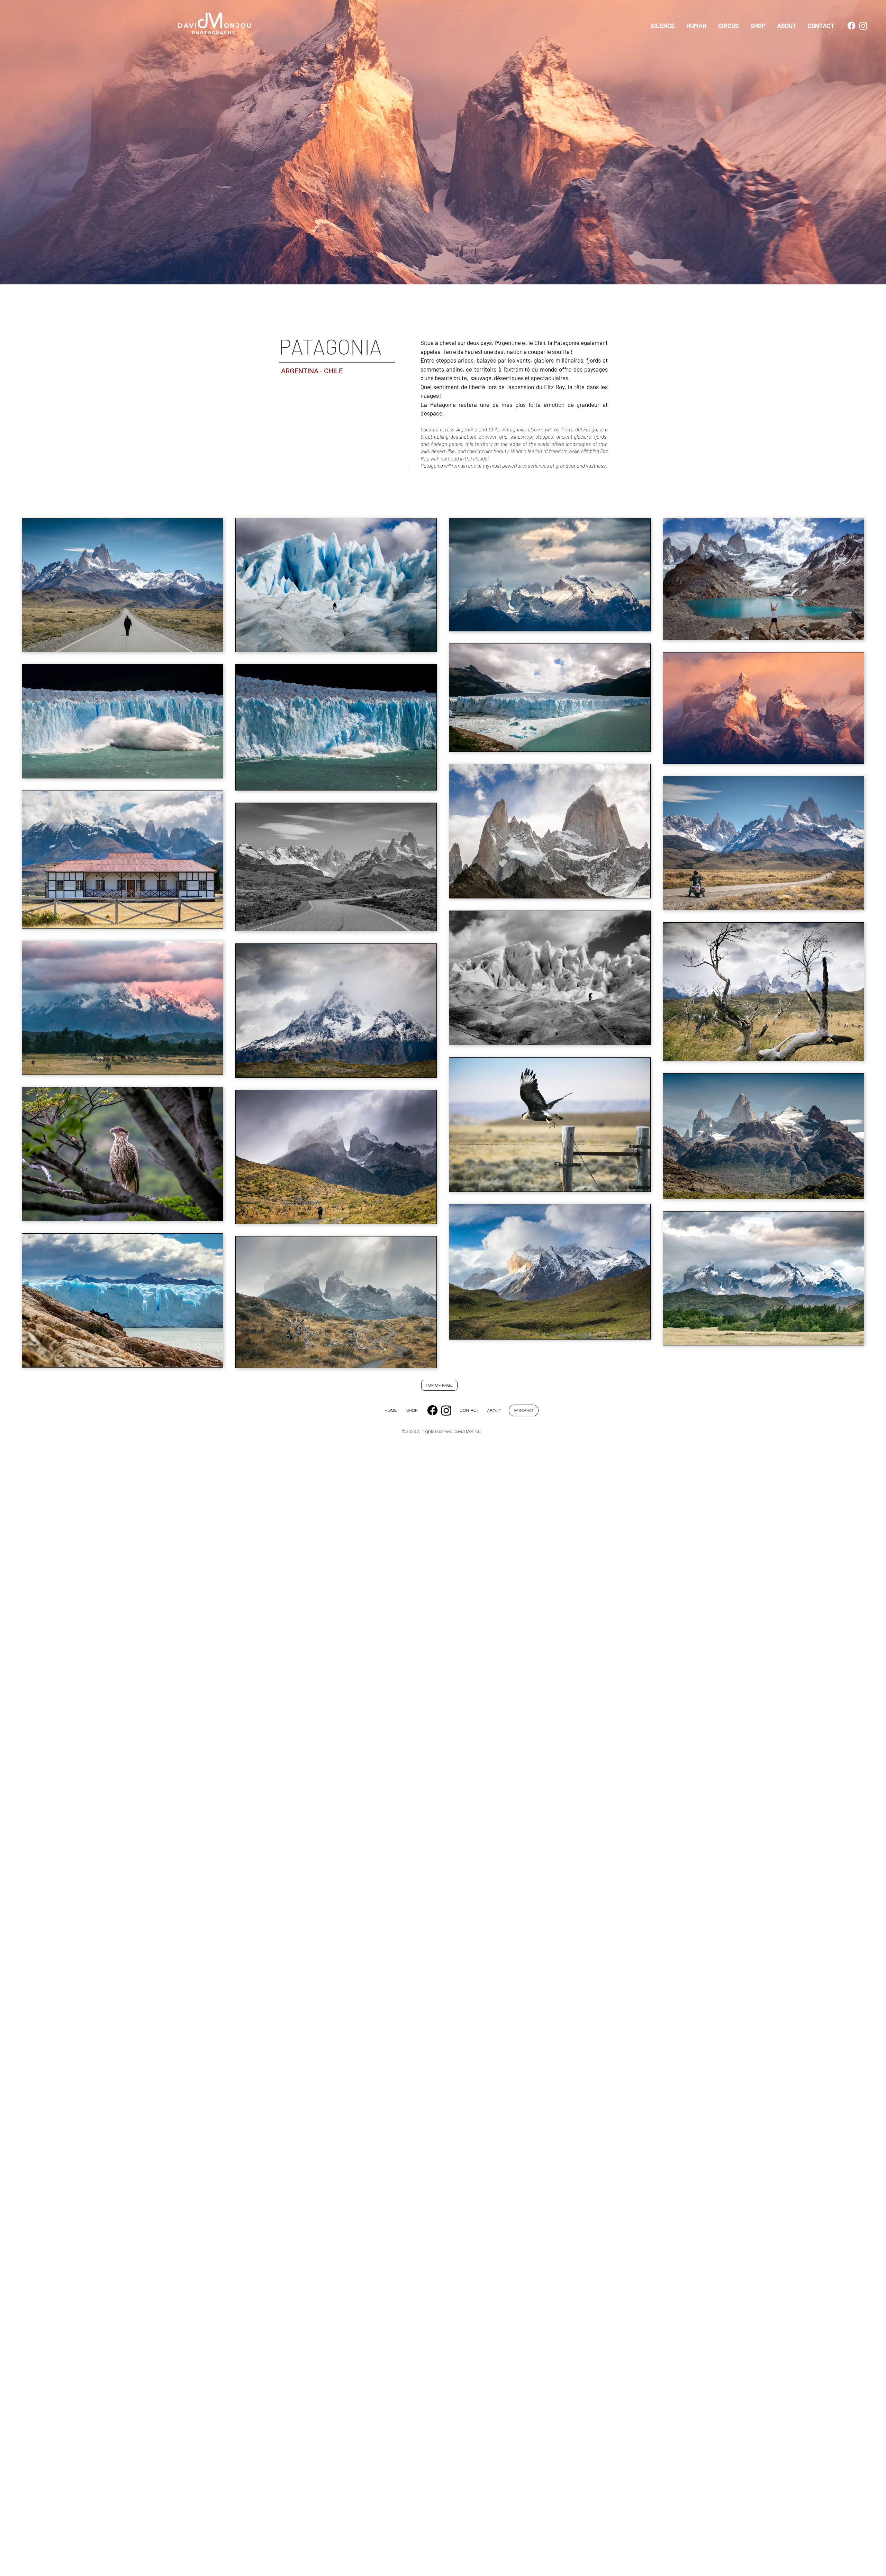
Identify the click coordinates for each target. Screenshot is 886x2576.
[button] (662, 26)
